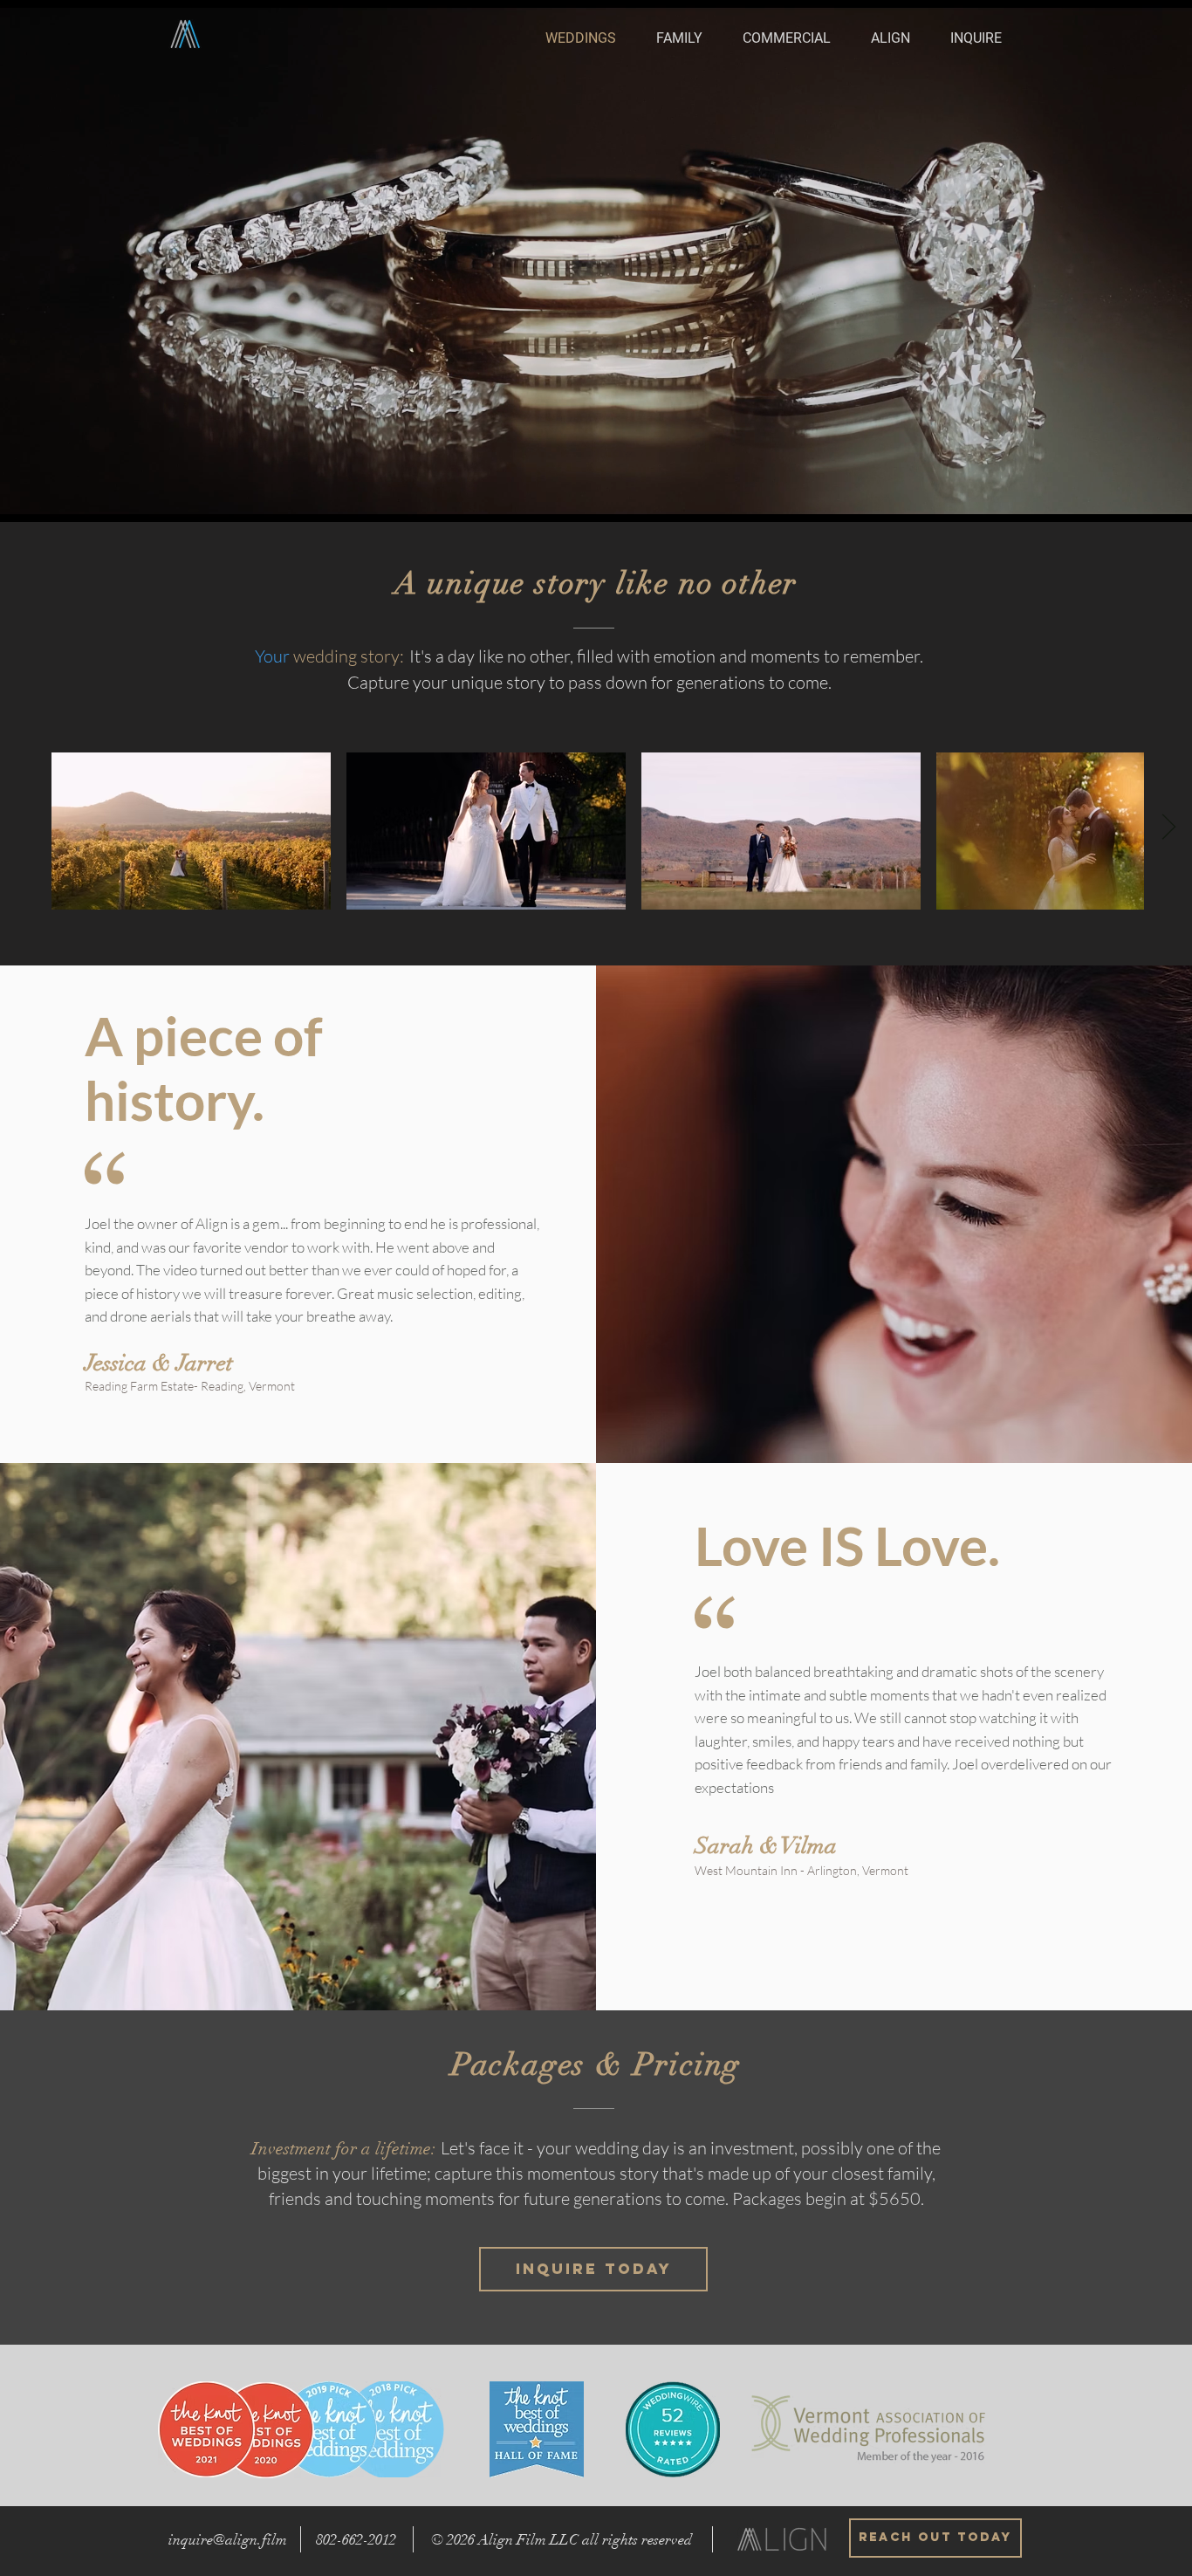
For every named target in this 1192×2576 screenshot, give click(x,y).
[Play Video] (191, 831)
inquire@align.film (228, 2540)
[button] (969, 38)
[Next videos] (1168, 828)
